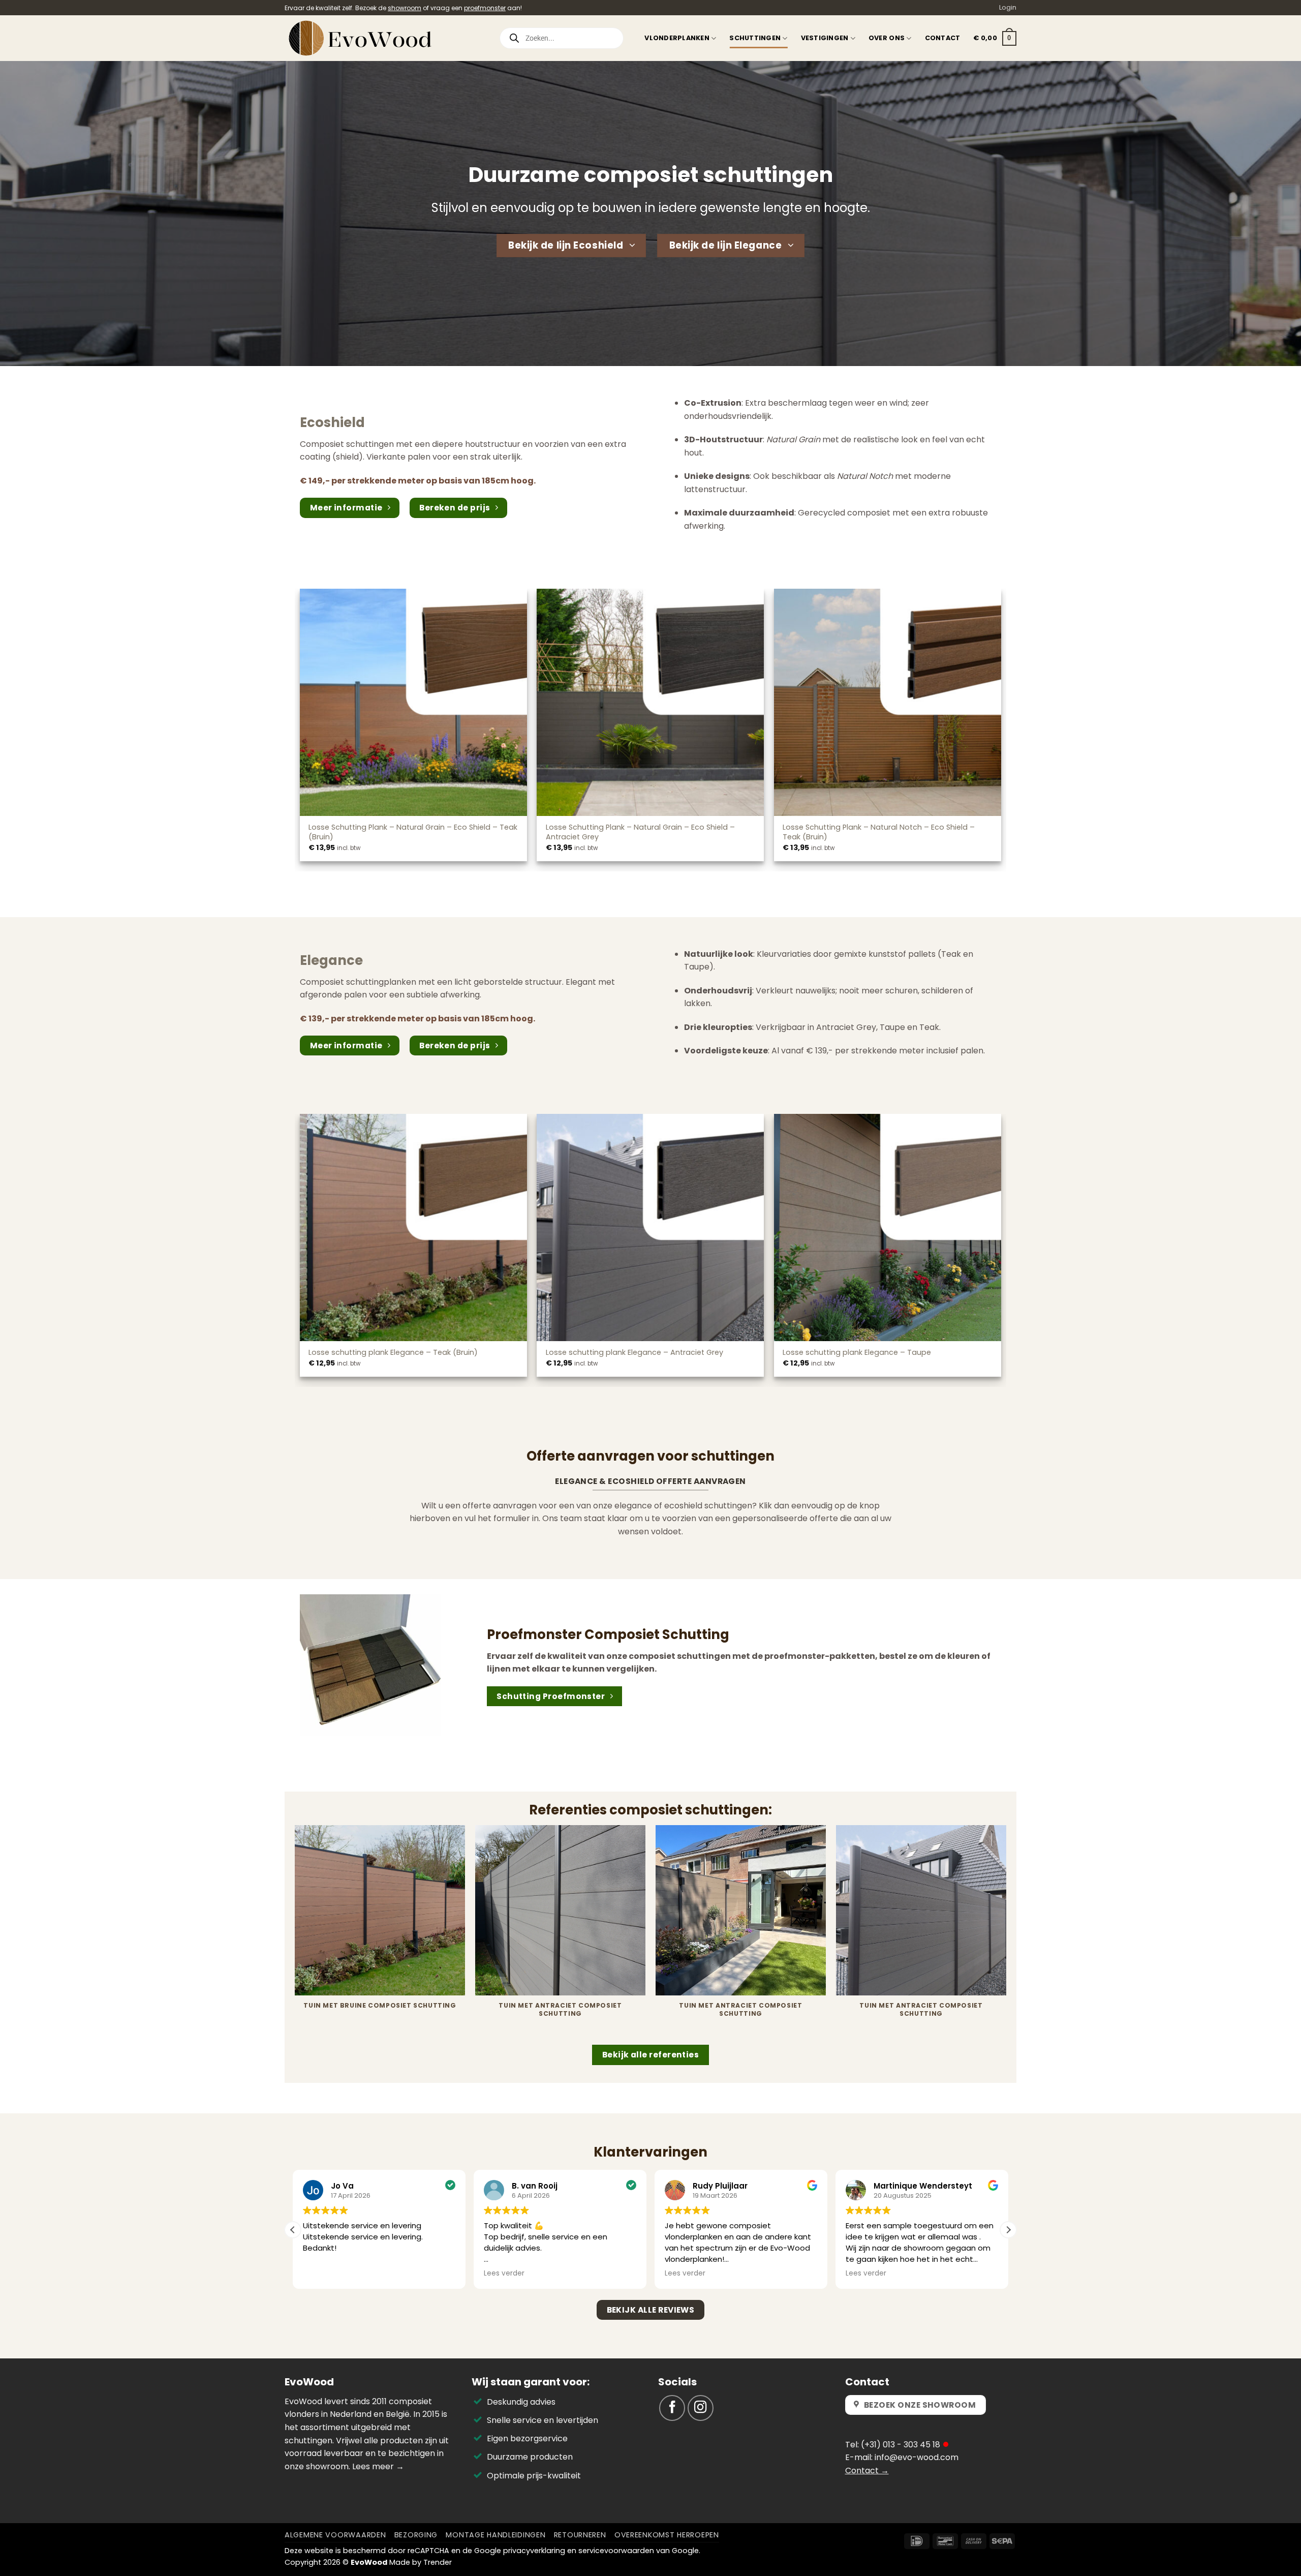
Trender (438, 2562)
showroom (405, 8)
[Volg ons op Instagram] (701, 2408)
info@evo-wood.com (917, 2457)
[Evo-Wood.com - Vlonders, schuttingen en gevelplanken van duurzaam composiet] (384, 38)
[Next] (1006, 1934)
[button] (995, 39)
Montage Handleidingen (495, 2535)
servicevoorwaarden (616, 2551)
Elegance (331, 960)
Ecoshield (332, 422)
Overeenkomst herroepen (667, 2535)
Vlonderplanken (677, 38)
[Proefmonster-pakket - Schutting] (370, 1665)
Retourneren (580, 2535)
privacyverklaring (534, 2551)
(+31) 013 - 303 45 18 (901, 2445)
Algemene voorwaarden (335, 2535)
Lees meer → (378, 2466)
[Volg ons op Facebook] (672, 2408)
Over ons (887, 38)
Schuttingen (755, 38)
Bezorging (416, 2535)
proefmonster (485, 8)
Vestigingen (825, 38)
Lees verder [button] (323, 2274)
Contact (943, 38)
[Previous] (295, 1934)
